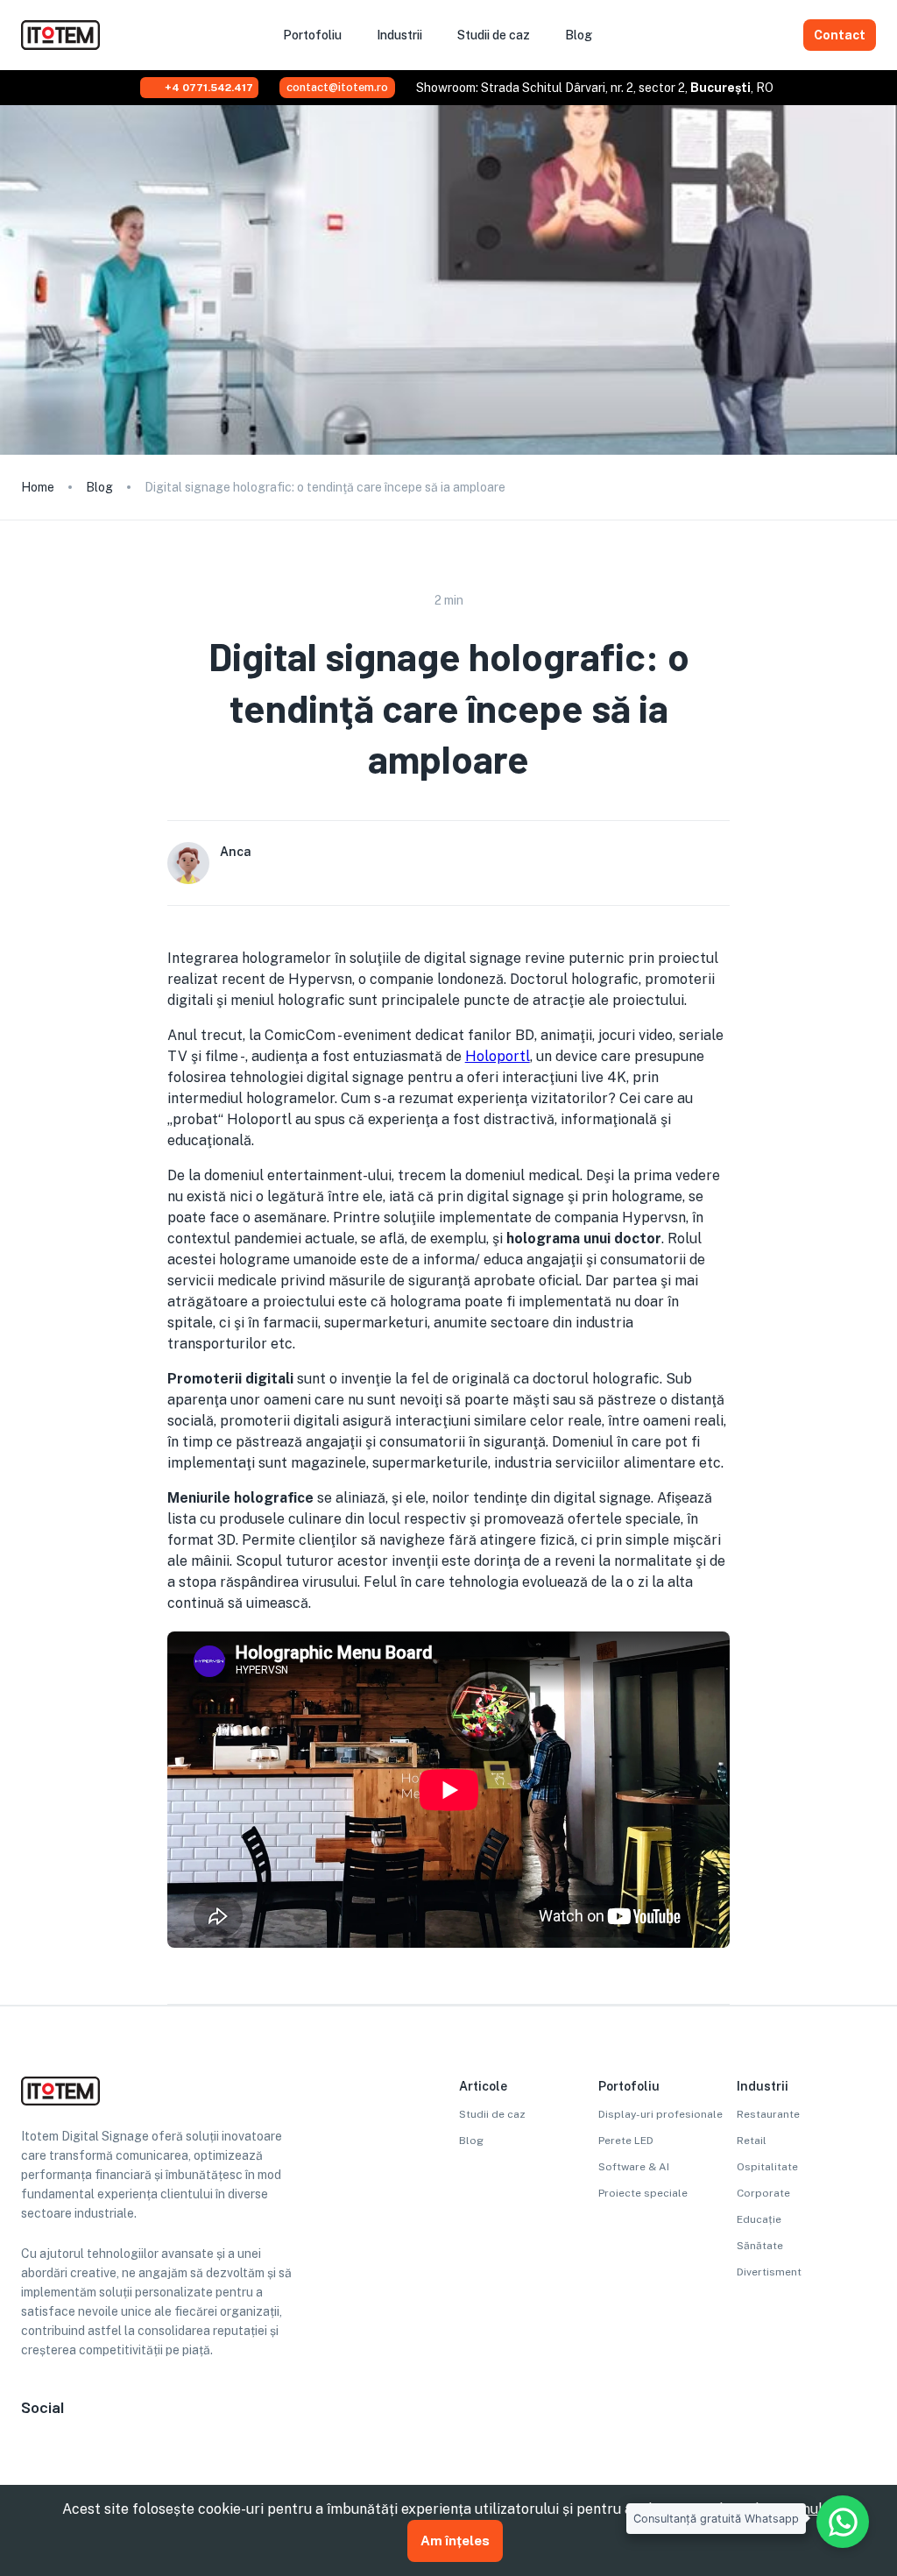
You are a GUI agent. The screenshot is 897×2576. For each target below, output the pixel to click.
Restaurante (768, 2114)
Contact (840, 35)
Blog (99, 487)
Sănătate (760, 2246)
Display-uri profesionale (660, 2114)
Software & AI (634, 2167)
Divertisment (769, 2272)
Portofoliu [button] (312, 35)
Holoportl (498, 1056)
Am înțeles (455, 2541)
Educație (759, 2219)
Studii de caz (492, 2114)
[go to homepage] (60, 45)
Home (38, 487)
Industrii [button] (399, 35)
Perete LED (626, 2141)
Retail (752, 2141)
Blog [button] (579, 35)
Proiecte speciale (643, 2193)
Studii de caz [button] (494, 35)
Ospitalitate (767, 2167)
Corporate (763, 2193)
